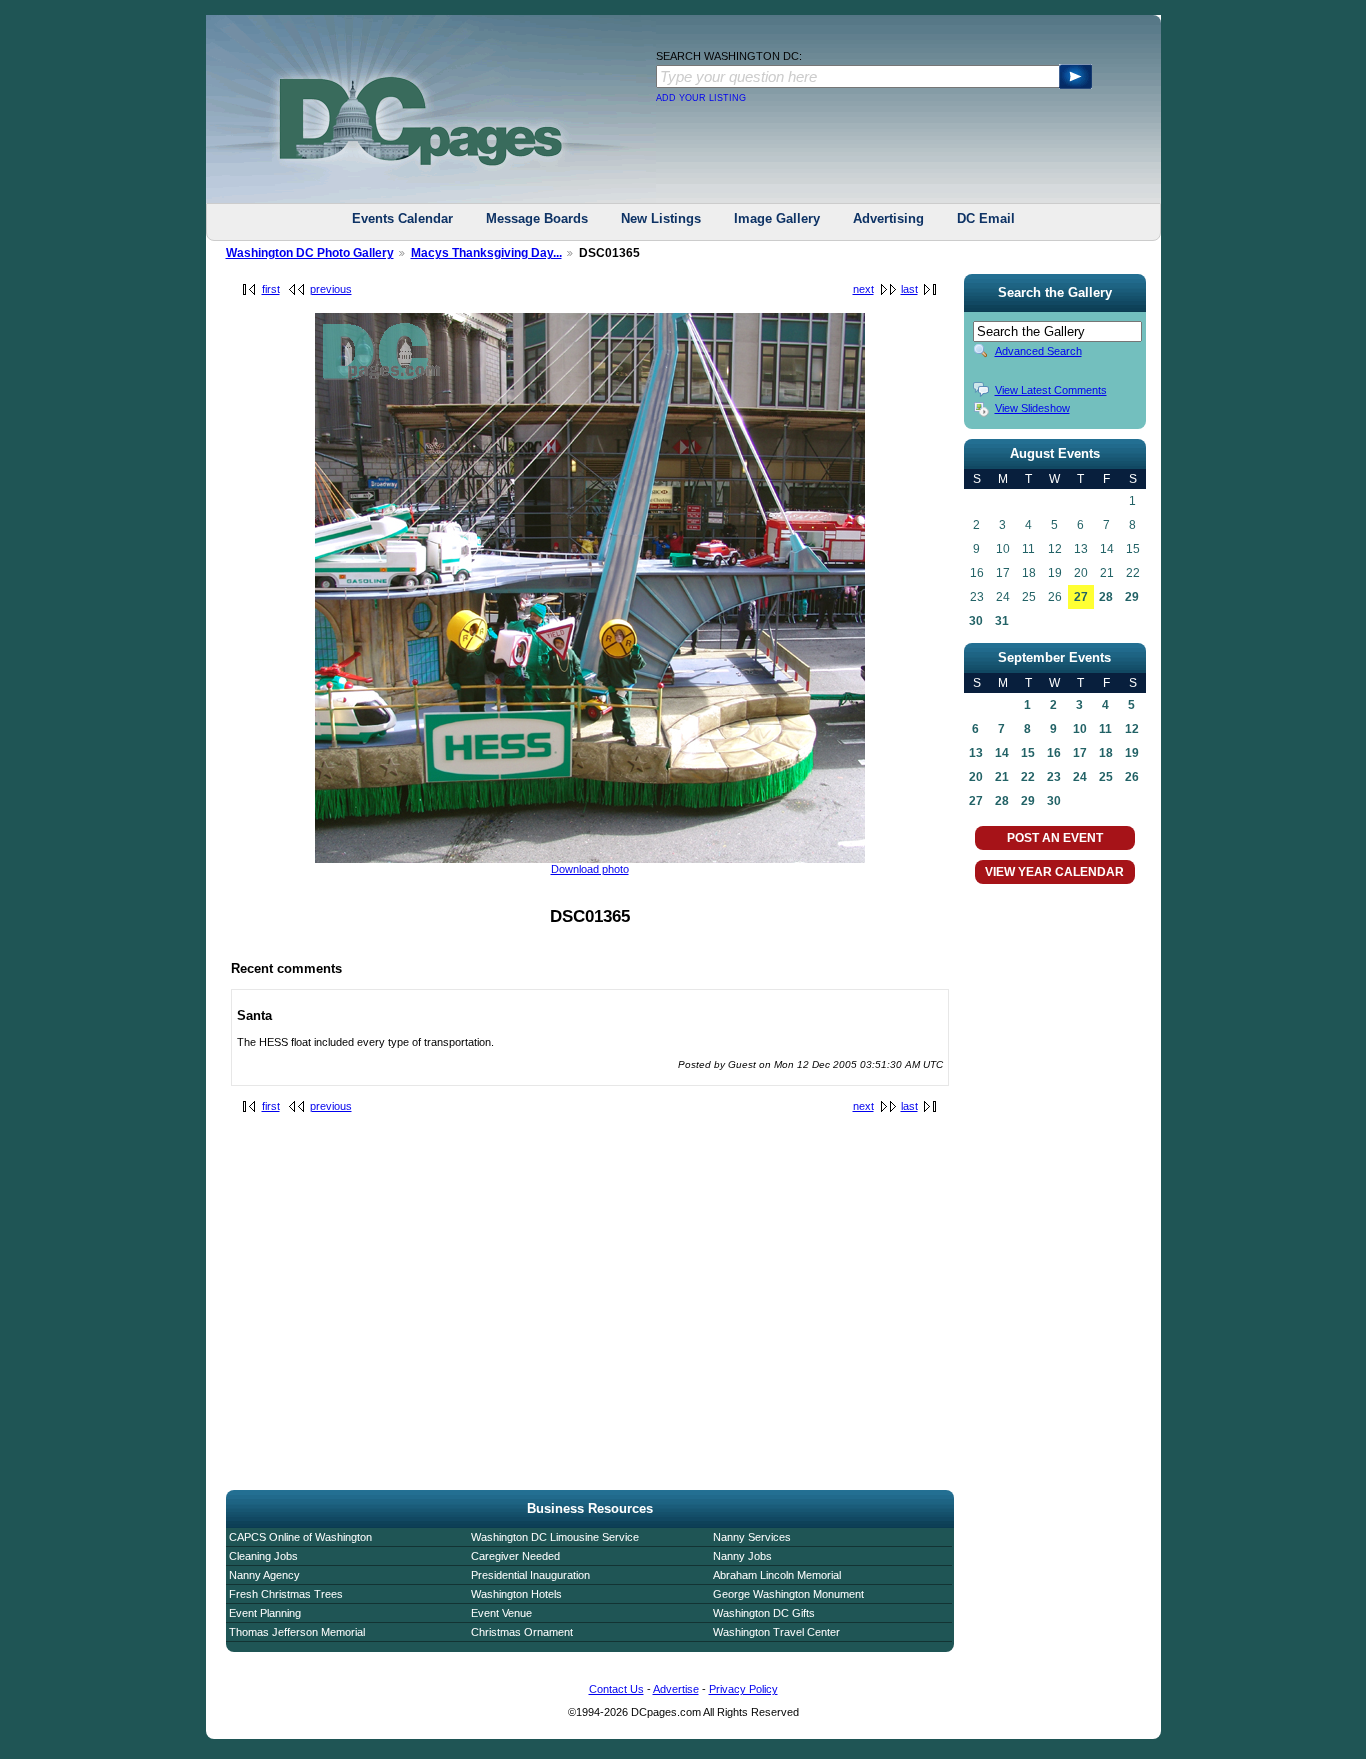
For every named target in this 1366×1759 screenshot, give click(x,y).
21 (1002, 777)
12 (1132, 729)
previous (331, 289)
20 (976, 777)
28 (1106, 597)
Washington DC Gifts (764, 1613)
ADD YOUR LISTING (701, 98)
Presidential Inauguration (530, 1575)
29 (1132, 597)
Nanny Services (752, 1537)
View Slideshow (1032, 408)
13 (976, 753)
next (863, 289)
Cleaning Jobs (263, 1556)
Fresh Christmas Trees (286, 1594)
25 (1106, 777)
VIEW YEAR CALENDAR (1054, 872)
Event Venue (501, 1613)
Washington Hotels (516, 1594)
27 (1081, 597)
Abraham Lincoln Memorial (777, 1575)
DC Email (986, 218)
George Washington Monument (788, 1594)
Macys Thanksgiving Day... (486, 253)
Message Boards (537, 218)
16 (1054, 753)
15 (1028, 753)
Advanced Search (1038, 351)
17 (1080, 753)
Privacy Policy (743, 1689)
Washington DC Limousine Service (555, 1537)
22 (1028, 777)
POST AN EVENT (1055, 838)
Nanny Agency (264, 1575)
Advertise (676, 1689)
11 (1105, 729)
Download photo (590, 869)
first (271, 289)
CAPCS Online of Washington (300, 1537)
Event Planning (265, 1613)
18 (1106, 753)
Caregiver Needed (515, 1556)
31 (1002, 621)
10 (1080, 729)
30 (976, 621)
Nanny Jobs (742, 1556)
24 (1080, 777)
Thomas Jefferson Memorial (297, 1632)
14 (1002, 753)
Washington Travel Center (776, 1632)
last (909, 289)
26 (1132, 777)
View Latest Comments (1051, 390)
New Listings (661, 218)
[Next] (590, 859)
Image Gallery (777, 218)
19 (1132, 753)
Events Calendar (402, 218)
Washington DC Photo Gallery (310, 253)
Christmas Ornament (522, 1632)
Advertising (888, 218)
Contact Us (616, 1689)
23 (1054, 777)
